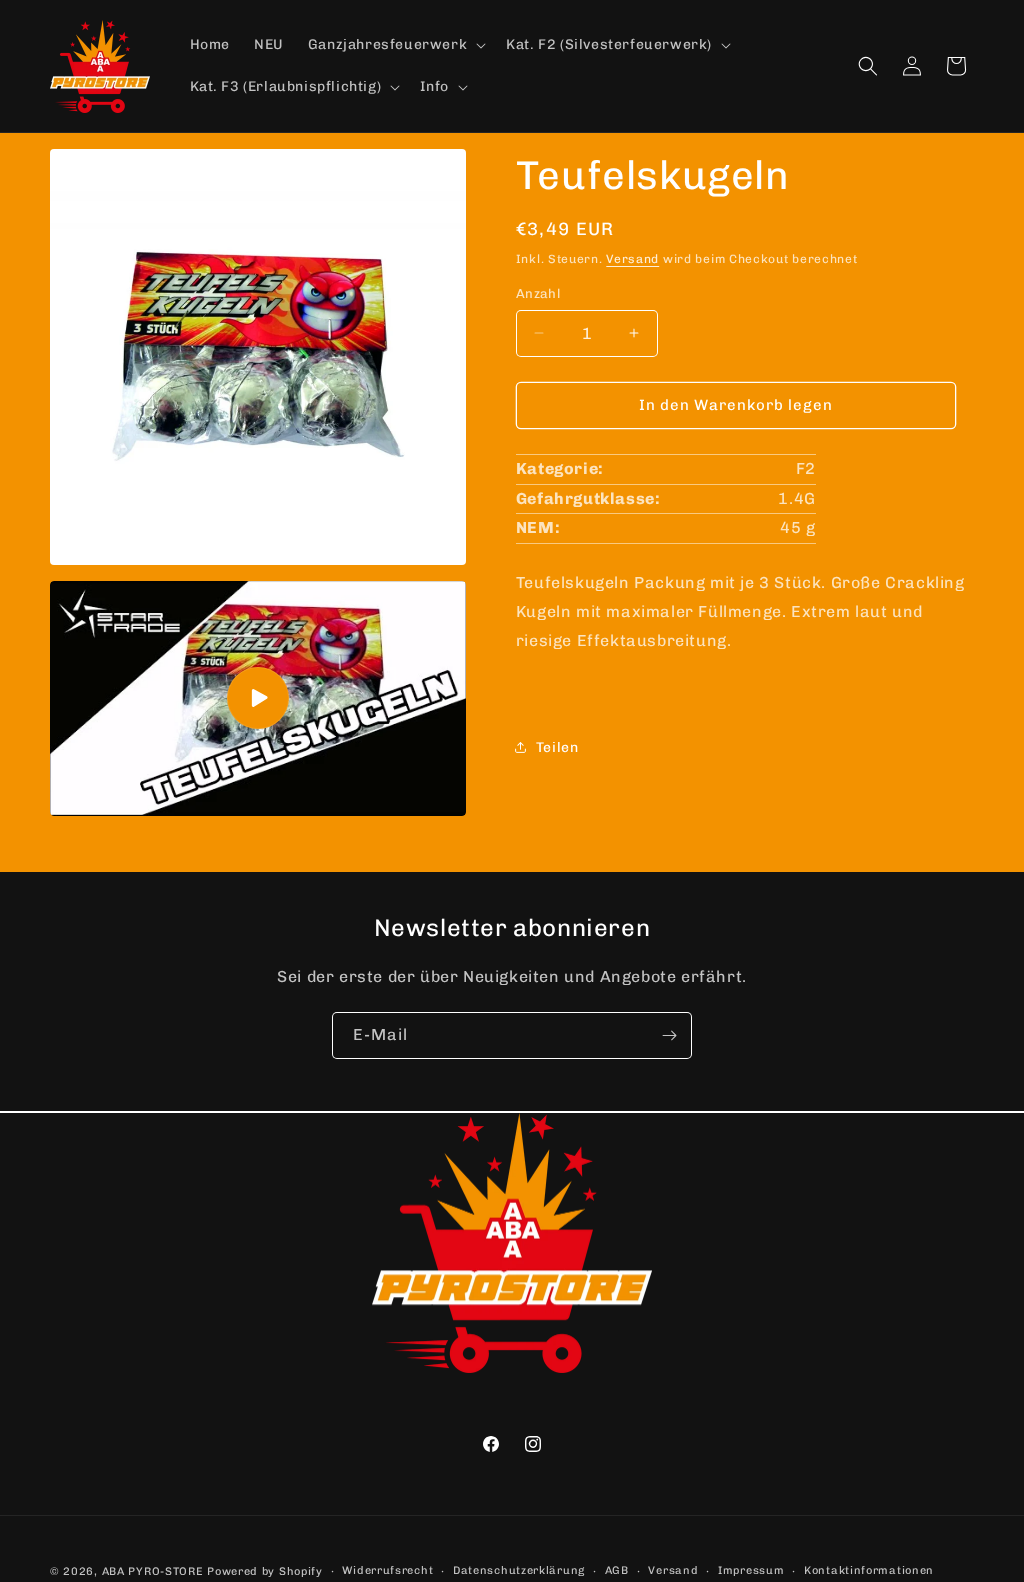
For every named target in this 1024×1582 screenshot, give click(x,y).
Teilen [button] (557, 747)
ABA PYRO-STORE (153, 1571)
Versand (632, 259)
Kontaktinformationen (869, 1570)
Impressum (751, 1570)
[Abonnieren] (669, 1035)
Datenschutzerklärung (519, 1570)
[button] (395, 45)
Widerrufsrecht (387, 1570)
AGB (617, 1570)
